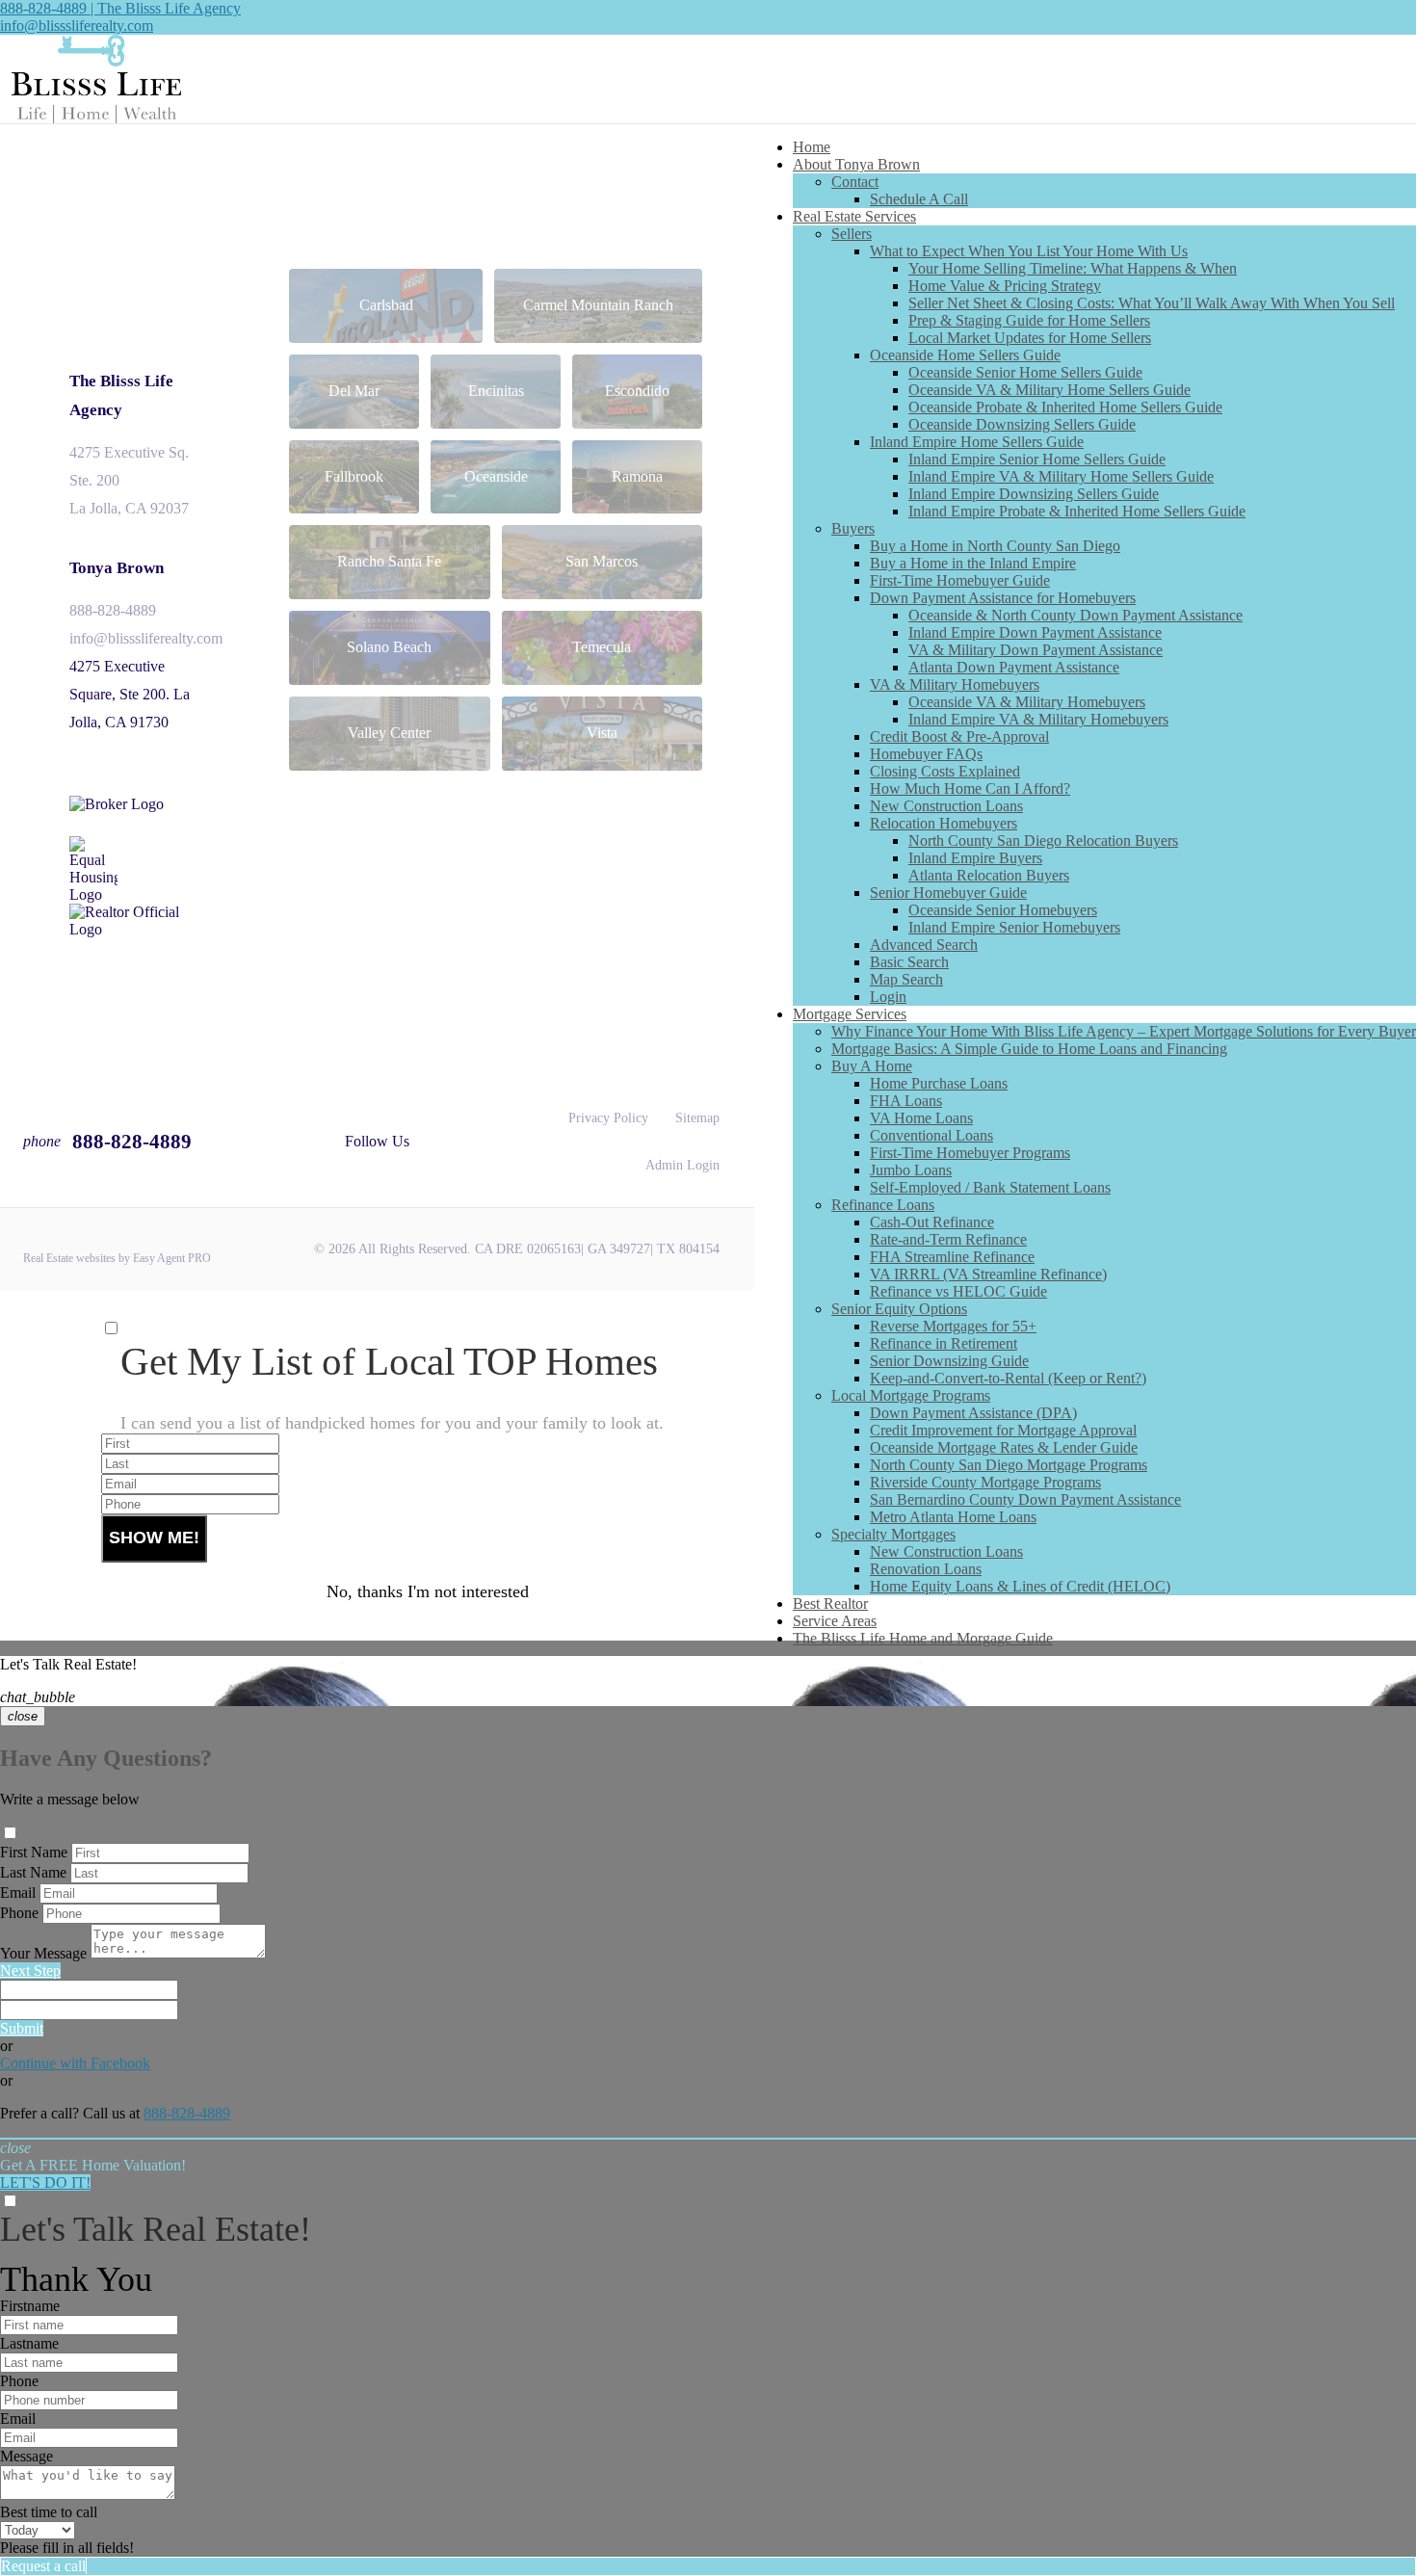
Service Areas (835, 1621)
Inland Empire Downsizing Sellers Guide (1034, 494)
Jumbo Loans (911, 1170)
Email (18, 1893)
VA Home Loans (921, 1118)
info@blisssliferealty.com (77, 26)
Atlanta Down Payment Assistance (1014, 667)
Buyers (853, 528)
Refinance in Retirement (944, 1343)
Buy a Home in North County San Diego (995, 546)
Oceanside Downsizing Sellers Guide (1022, 424)
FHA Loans (906, 1101)
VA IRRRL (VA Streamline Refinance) (988, 1274)
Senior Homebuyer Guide (948, 893)
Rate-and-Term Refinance (948, 1239)
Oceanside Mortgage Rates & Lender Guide (1004, 1447)
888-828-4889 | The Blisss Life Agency (120, 8)
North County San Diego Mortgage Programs (1009, 1465)
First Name (34, 1852)
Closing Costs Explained (945, 771)
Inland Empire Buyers (975, 858)
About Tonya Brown (856, 164)
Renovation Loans (926, 1569)
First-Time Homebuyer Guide (960, 580)
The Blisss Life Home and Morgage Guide (923, 1638)
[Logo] (708, 79)
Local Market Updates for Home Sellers (1030, 338)
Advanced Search (924, 945)
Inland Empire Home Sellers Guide (977, 442)
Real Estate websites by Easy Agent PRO (117, 1258)
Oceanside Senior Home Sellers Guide (1025, 372)
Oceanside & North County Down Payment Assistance (1075, 615)
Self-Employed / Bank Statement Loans (990, 1187)
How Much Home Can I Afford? (970, 789)
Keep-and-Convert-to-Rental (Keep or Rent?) (1008, 1378)
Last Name (33, 1872)
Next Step (30, 1971)
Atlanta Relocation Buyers (989, 875)
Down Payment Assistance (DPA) (973, 1413)
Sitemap (697, 1118)
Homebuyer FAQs (926, 754)
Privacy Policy (608, 1118)
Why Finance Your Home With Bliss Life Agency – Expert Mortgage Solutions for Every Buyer (1124, 1031)
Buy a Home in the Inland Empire (973, 563)
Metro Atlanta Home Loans (953, 1517)
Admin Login (682, 1165)
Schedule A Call (919, 199)
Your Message (43, 1953)
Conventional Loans (931, 1135)
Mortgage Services (850, 1014)
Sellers (852, 234)
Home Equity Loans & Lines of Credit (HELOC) (1020, 1586)
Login (888, 997)
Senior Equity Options (899, 1309)
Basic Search (909, 962)
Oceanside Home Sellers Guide (965, 355)
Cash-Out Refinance (932, 1222)
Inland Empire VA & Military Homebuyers (1038, 719)
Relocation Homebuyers (944, 823)
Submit (22, 2028)
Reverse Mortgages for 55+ (953, 1326)
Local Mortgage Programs (911, 1395)
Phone (19, 1913)
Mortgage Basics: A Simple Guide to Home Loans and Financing (1029, 1049)
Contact (855, 182)
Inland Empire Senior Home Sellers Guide (1037, 459)
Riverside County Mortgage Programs (985, 1482)
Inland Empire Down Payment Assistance (1035, 632)
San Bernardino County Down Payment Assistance (1025, 1499)
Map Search (906, 979)
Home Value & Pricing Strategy (1005, 286)
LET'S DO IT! (45, 2182)
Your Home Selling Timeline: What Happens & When (1073, 268)
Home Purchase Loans (939, 1083)
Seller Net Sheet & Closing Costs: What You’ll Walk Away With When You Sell (1152, 303)
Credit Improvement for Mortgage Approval (1003, 1430)
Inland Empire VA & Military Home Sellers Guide (1061, 476)
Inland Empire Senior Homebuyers (1014, 927)
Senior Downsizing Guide (949, 1361)
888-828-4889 (113, 610)
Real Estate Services (854, 216)
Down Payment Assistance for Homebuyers (1003, 598)
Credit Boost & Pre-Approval (959, 736)
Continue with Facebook (75, 2063)
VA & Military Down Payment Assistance (1036, 650)
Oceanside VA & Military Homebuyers (1027, 702)
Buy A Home (872, 1066)
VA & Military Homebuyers (955, 684)
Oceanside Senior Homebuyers (1003, 910)
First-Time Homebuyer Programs (970, 1153)
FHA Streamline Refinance (952, 1257)
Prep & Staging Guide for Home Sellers (1029, 320)
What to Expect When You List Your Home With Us (1029, 251)
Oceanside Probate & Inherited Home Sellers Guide (1065, 407)
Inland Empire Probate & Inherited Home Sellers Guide (1077, 511)
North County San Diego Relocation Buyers (1043, 841)
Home (812, 147)
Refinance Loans (883, 1205)
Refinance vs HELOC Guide (958, 1291)
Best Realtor (830, 1603)
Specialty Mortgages (893, 1534)
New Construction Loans (946, 806)
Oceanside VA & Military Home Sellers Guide (1049, 390)
